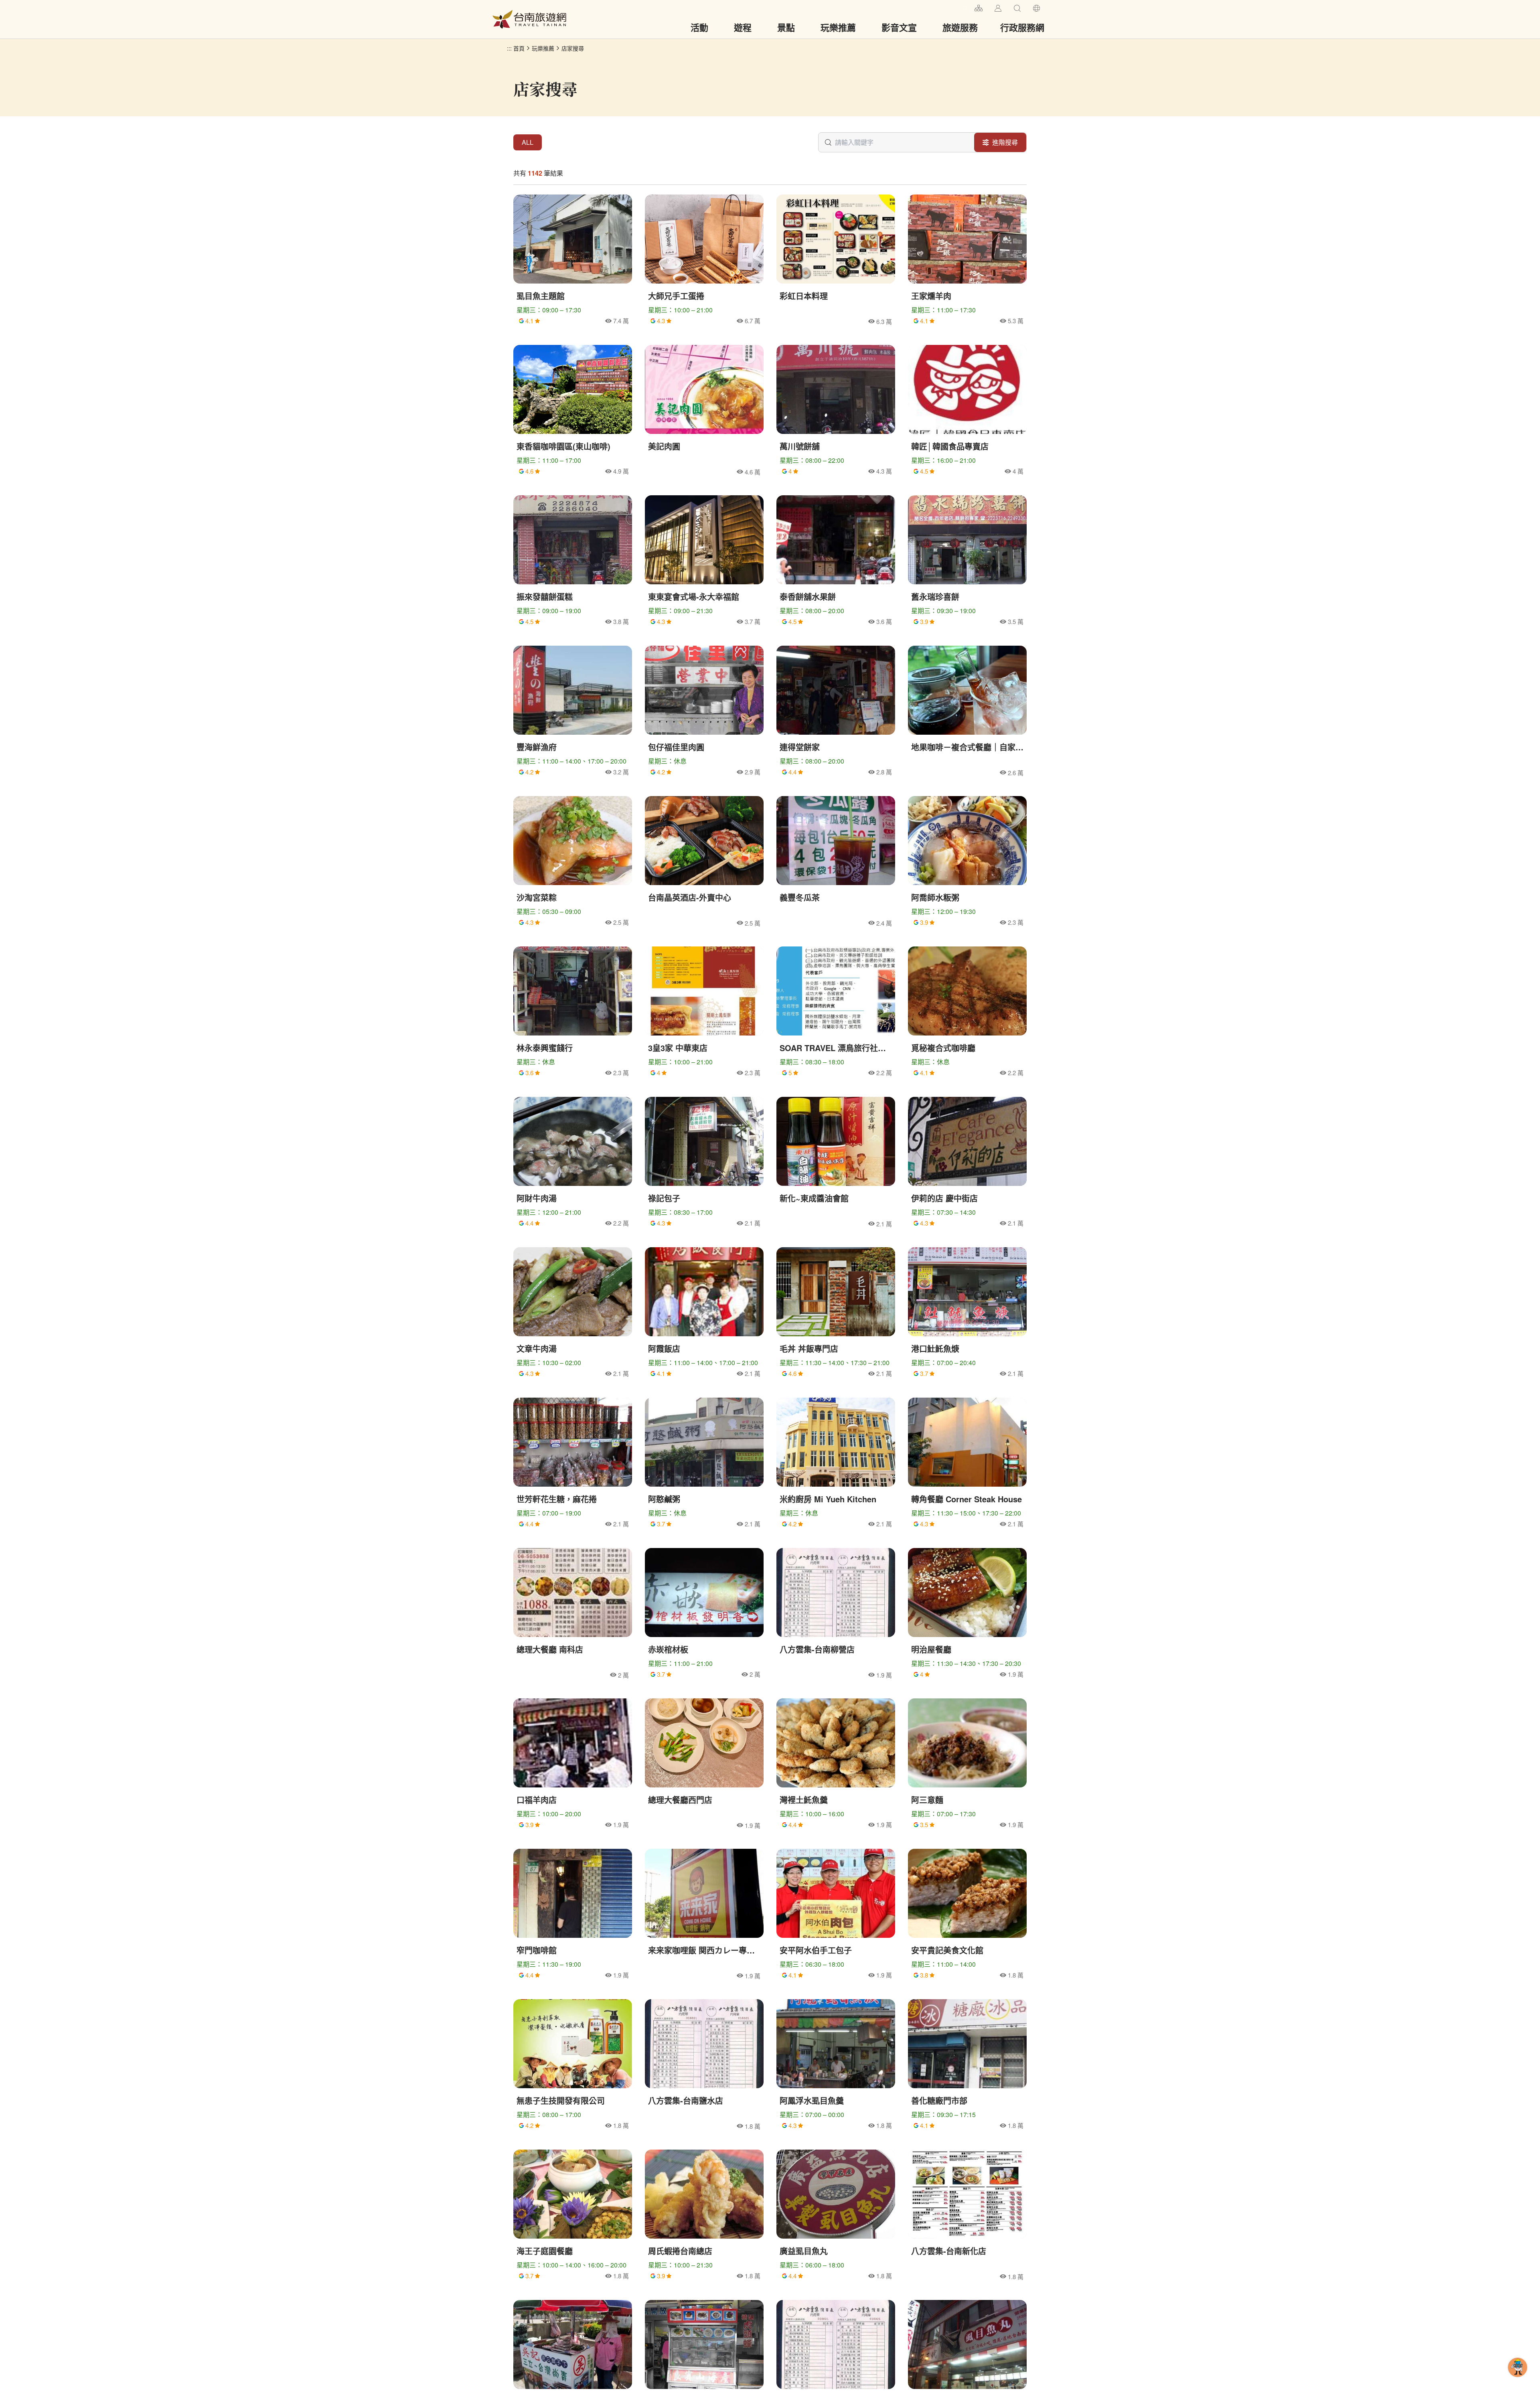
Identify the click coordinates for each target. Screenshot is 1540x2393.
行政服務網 (1022, 27)
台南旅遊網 (529, 19)
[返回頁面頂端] (1518, 2380)
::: (965, 7)
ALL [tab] (528, 142)
